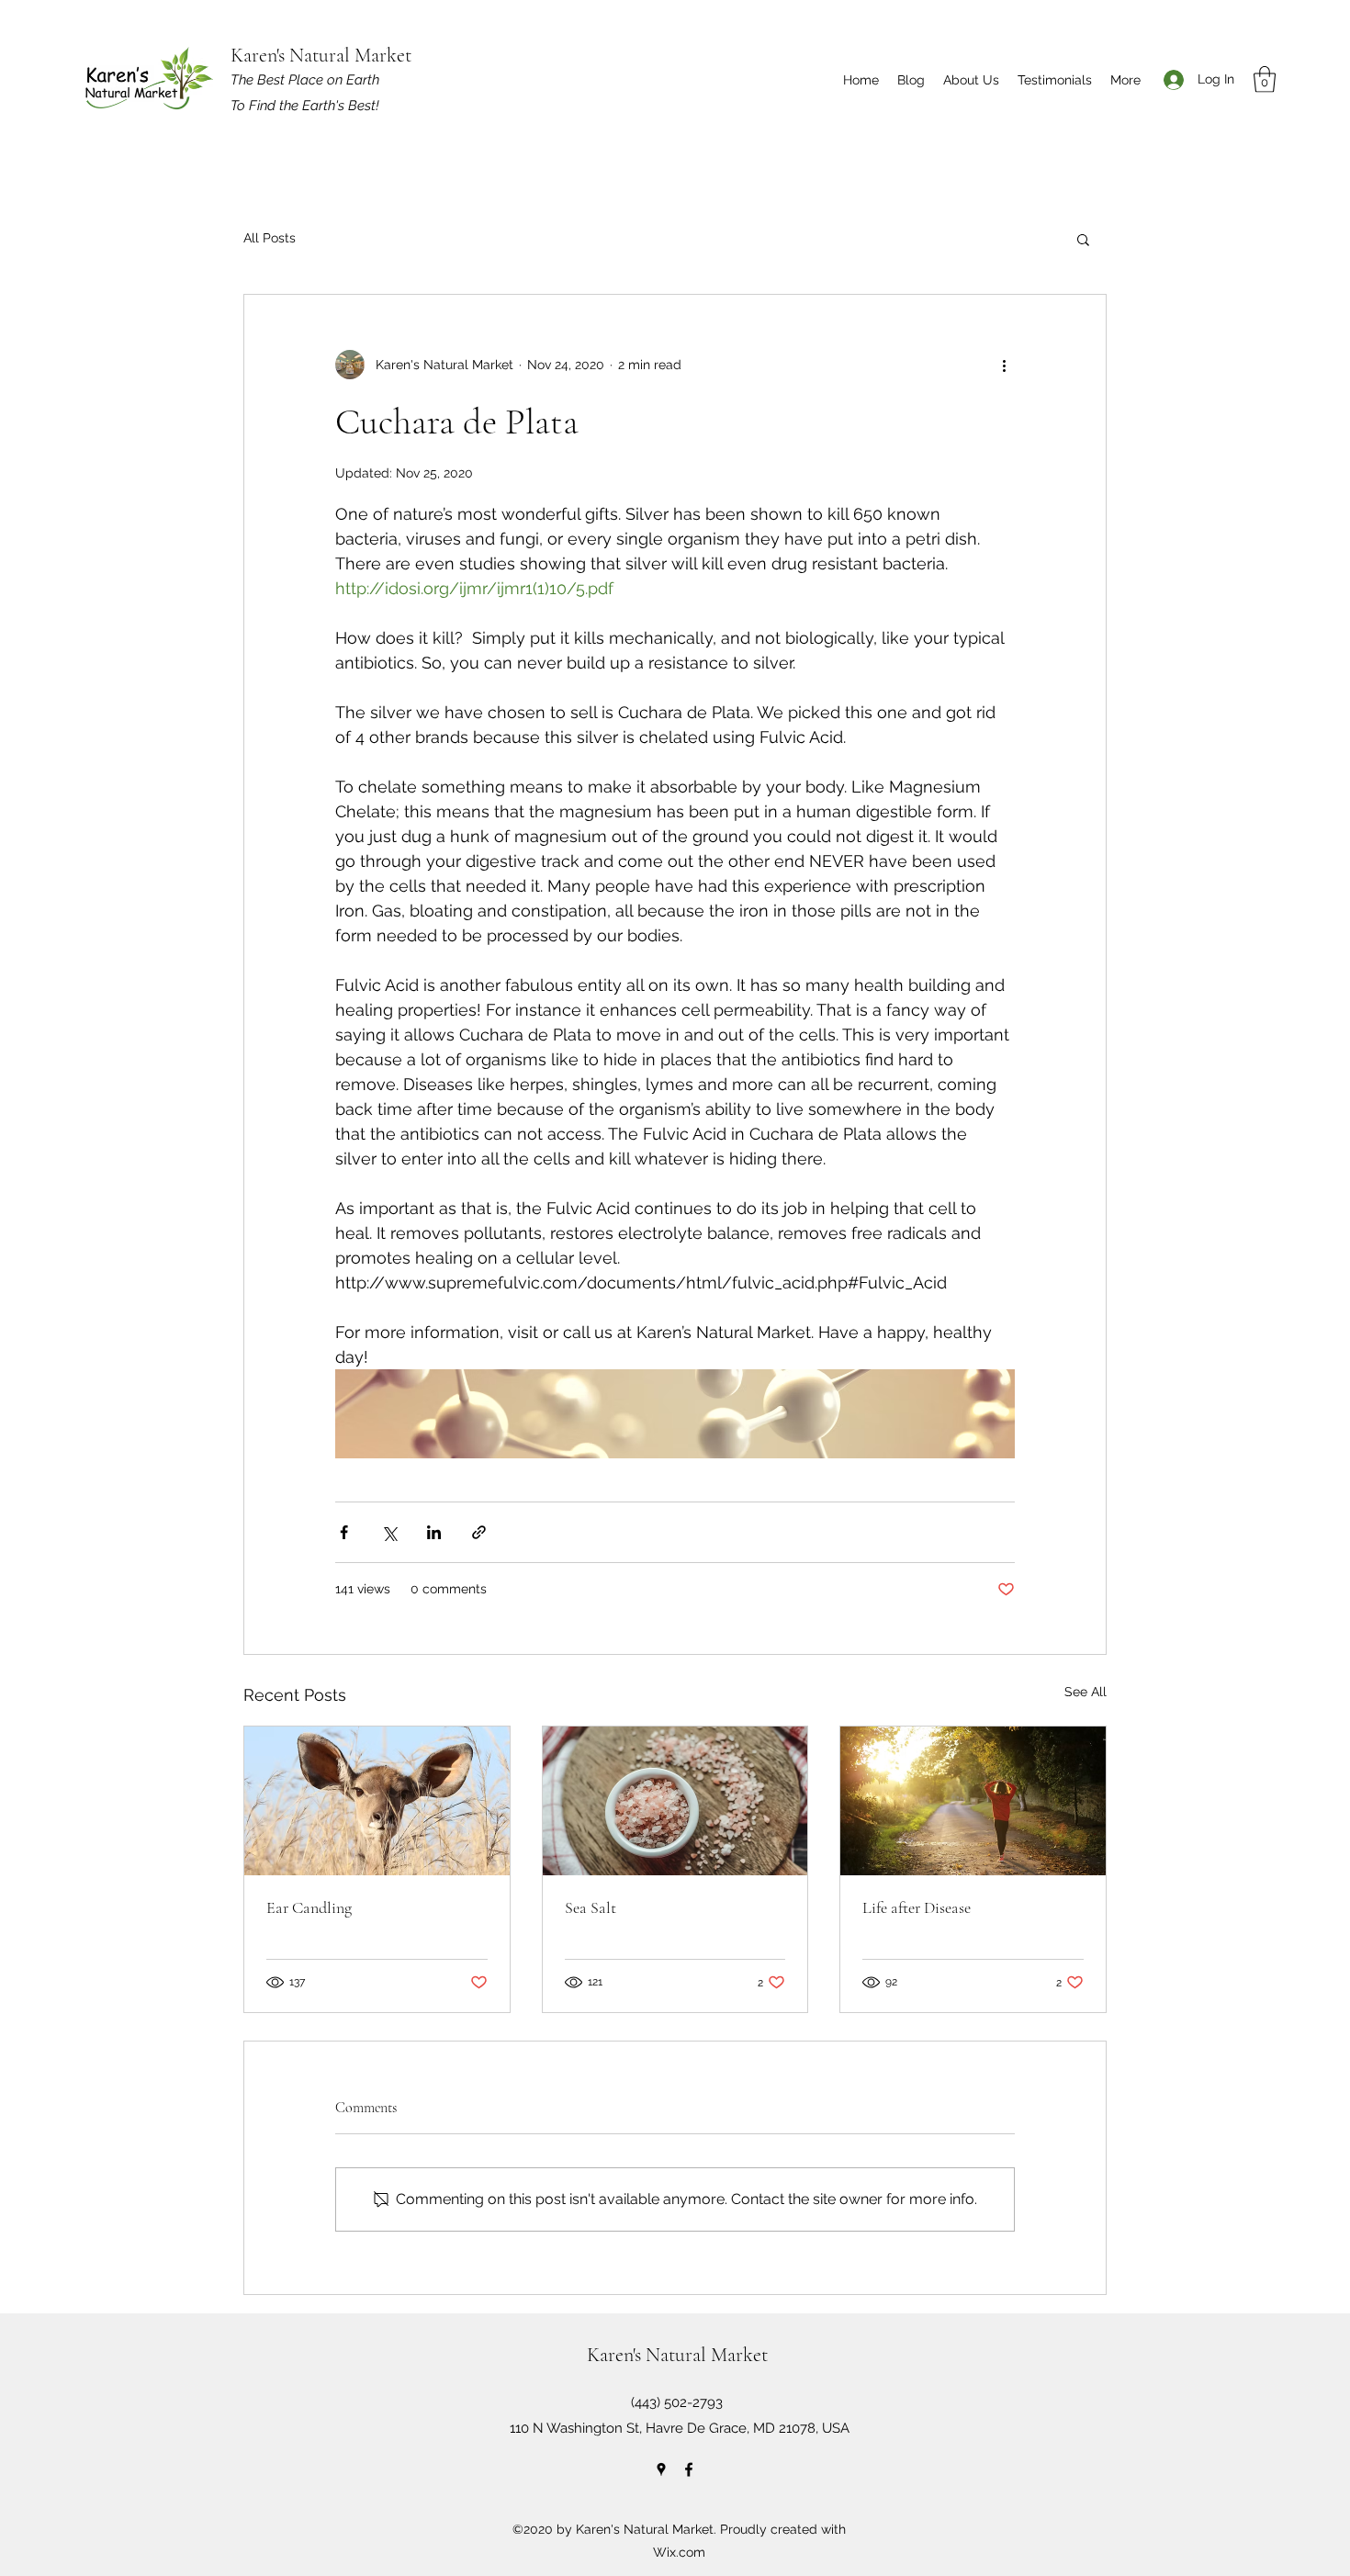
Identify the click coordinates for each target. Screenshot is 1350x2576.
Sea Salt (591, 1907)
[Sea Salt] (675, 1801)
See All (1086, 1692)
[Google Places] (661, 2469)
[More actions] (1004, 365)
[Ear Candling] (377, 1801)
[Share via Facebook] (344, 1532)
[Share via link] (479, 1532)
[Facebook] (689, 2469)
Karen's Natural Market (321, 55)
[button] (1265, 79)
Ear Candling (309, 1907)
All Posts (270, 238)
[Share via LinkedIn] (434, 1532)
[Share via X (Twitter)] (389, 1532)
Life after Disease (917, 1907)
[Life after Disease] (973, 1801)
